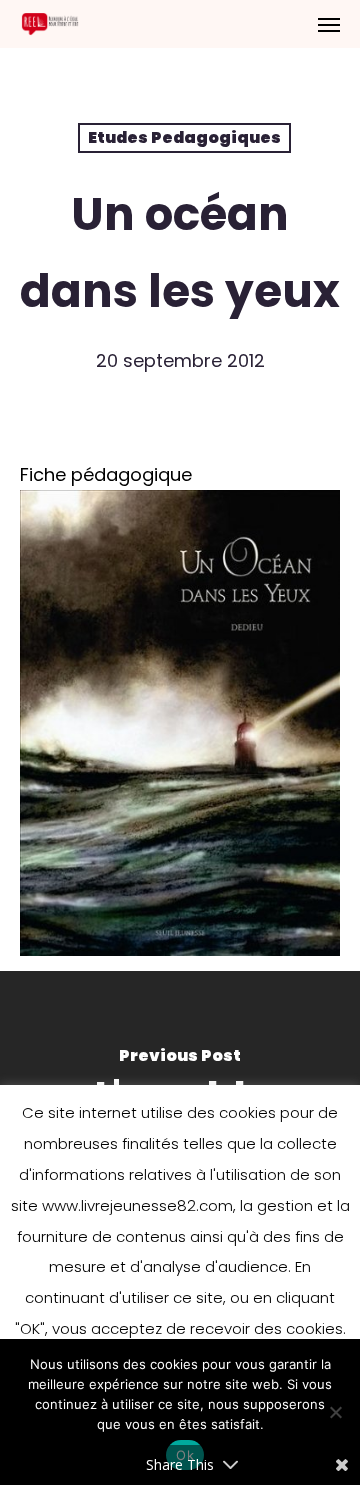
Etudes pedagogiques (184, 137)
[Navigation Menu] (329, 24)
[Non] (335, 1412)
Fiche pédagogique (106, 474)
